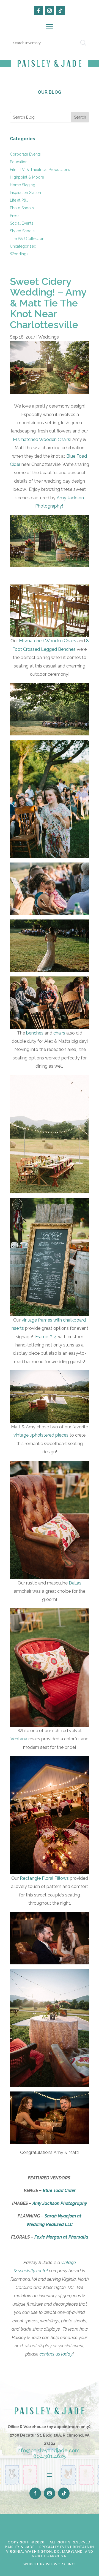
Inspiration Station (25, 193)
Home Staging (23, 185)
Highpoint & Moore (27, 177)
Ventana (19, 1739)
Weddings (19, 254)
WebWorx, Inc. (61, 2564)
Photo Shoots (22, 208)
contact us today (56, 2354)
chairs (59, 1033)
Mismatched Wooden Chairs (42, 439)
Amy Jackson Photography (60, 2203)
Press (15, 216)
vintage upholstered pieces (41, 1435)
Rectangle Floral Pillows (44, 1878)
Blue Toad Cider (59, 2190)
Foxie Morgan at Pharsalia (61, 2237)
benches (35, 1033)
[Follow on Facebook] (38, 11)
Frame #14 (46, 1337)
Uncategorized (23, 246)
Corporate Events (25, 154)
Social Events (22, 223)
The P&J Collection (27, 239)
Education (19, 162)
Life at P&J (19, 200)
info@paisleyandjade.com (48, 2450)
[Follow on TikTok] (61, 11)
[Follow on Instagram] (50, 11)
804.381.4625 (50, 2456)
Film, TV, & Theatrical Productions (40, 170)
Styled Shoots (22, 231)
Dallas (75, 1583)
